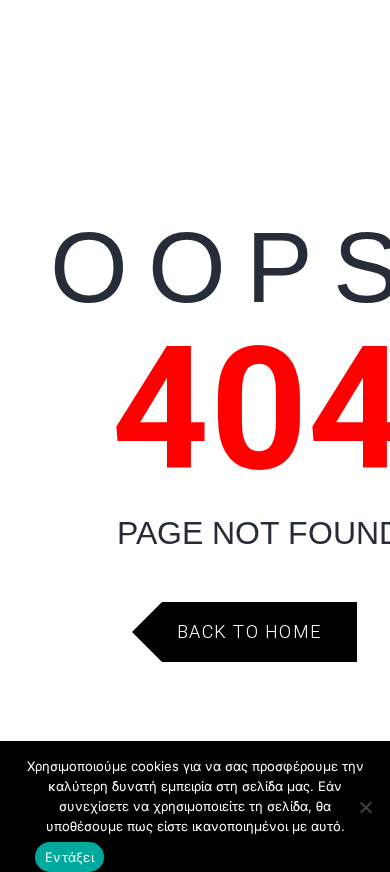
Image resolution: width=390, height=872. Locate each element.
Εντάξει (69, 857)
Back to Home (249, 631)
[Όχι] (365, 807)
